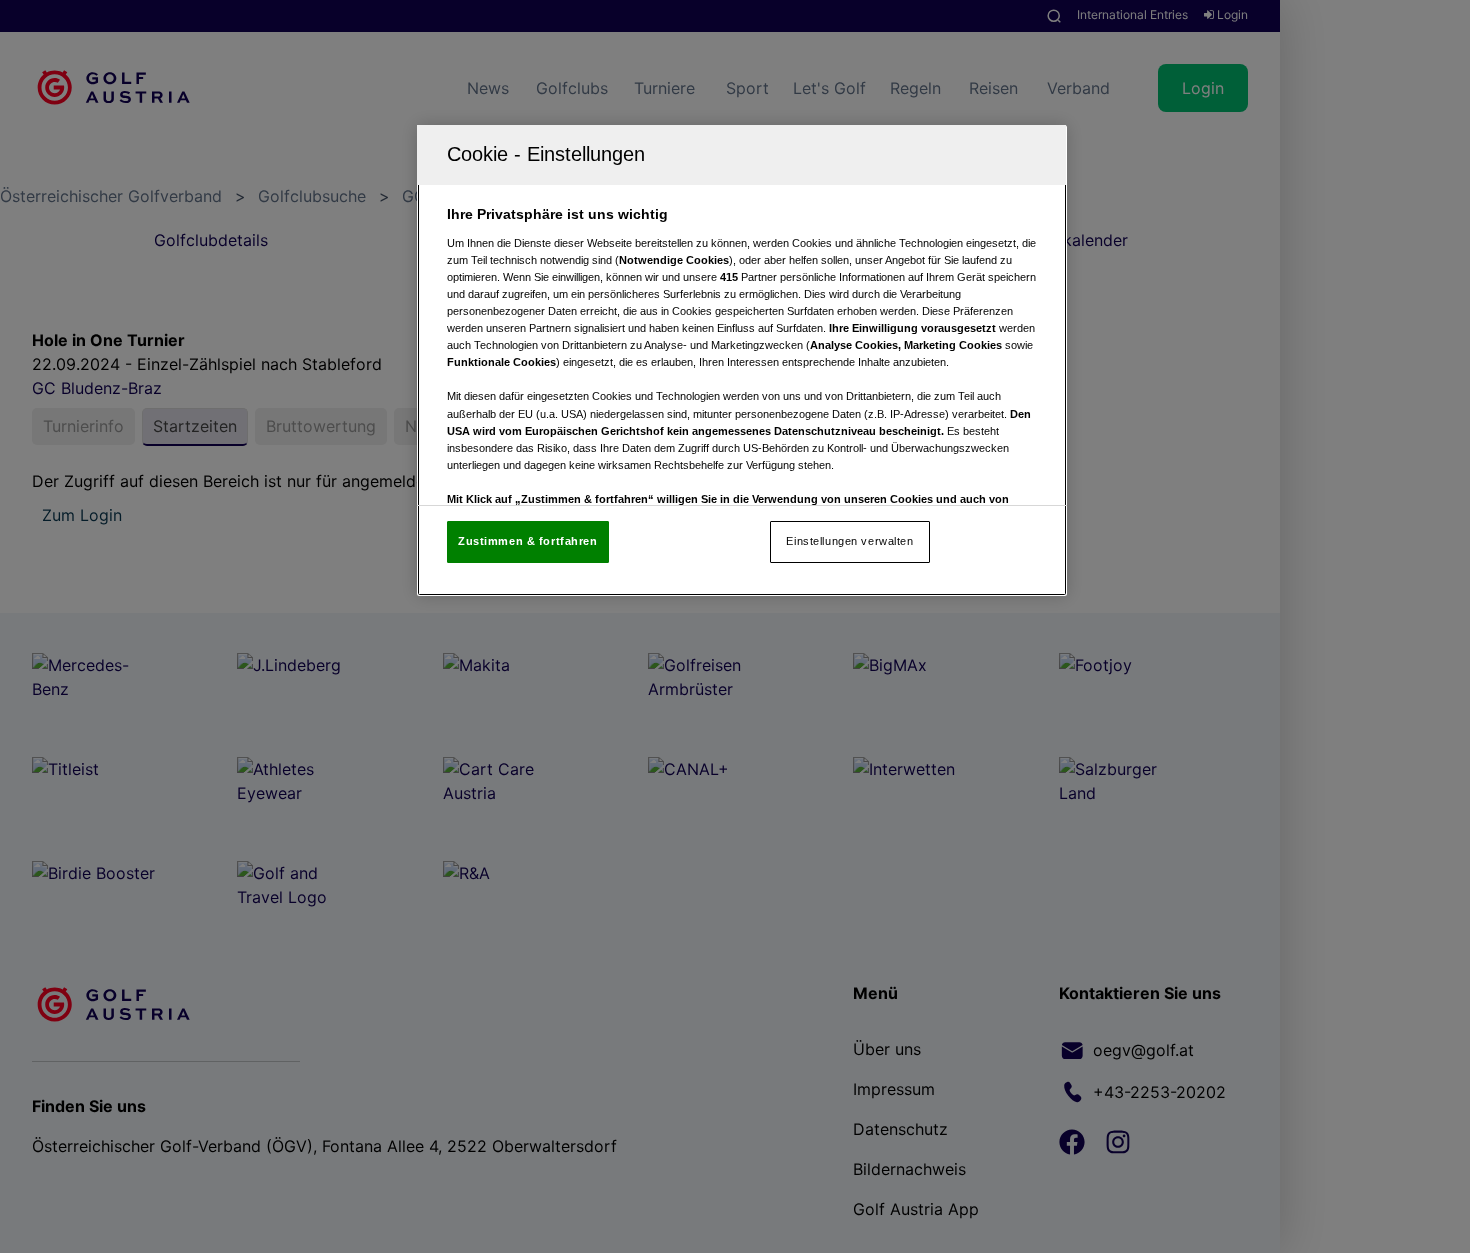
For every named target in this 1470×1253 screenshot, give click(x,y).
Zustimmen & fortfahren (528, 541)
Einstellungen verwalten (849, 541)
